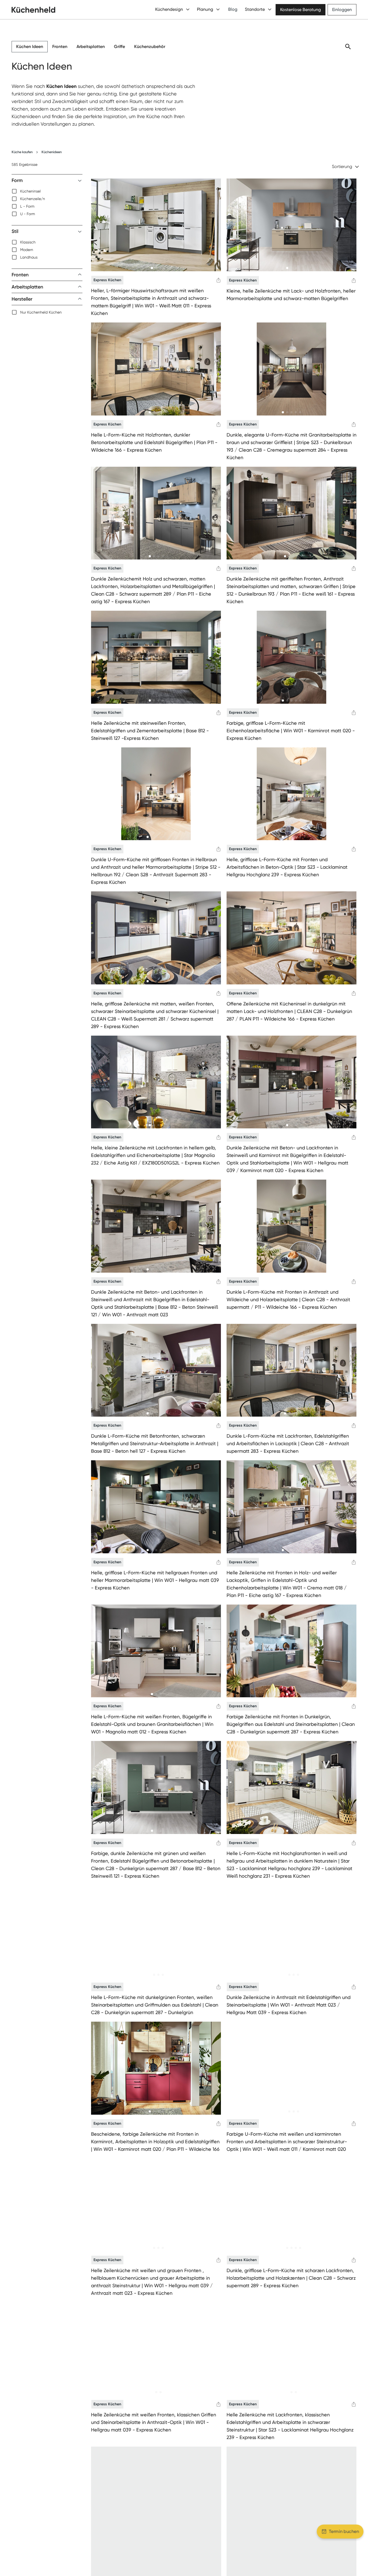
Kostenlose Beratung (301, 10)
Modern (27, 250)
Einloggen (342, 10)
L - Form (27, 206)
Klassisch (28, 242)
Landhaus (29, 257)
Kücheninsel (30, 191)
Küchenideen (52, 152)
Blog (233, 9)
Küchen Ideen (30, 47)
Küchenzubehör (150, 47)
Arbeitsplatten (91, 47)
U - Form (28, 214)
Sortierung (342, 166)
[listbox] (47, 202)
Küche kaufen (22, 152)
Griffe (119, 47)
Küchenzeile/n (33, 199)
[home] (33, 10)
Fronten (60, 47)
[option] (47, 191)
